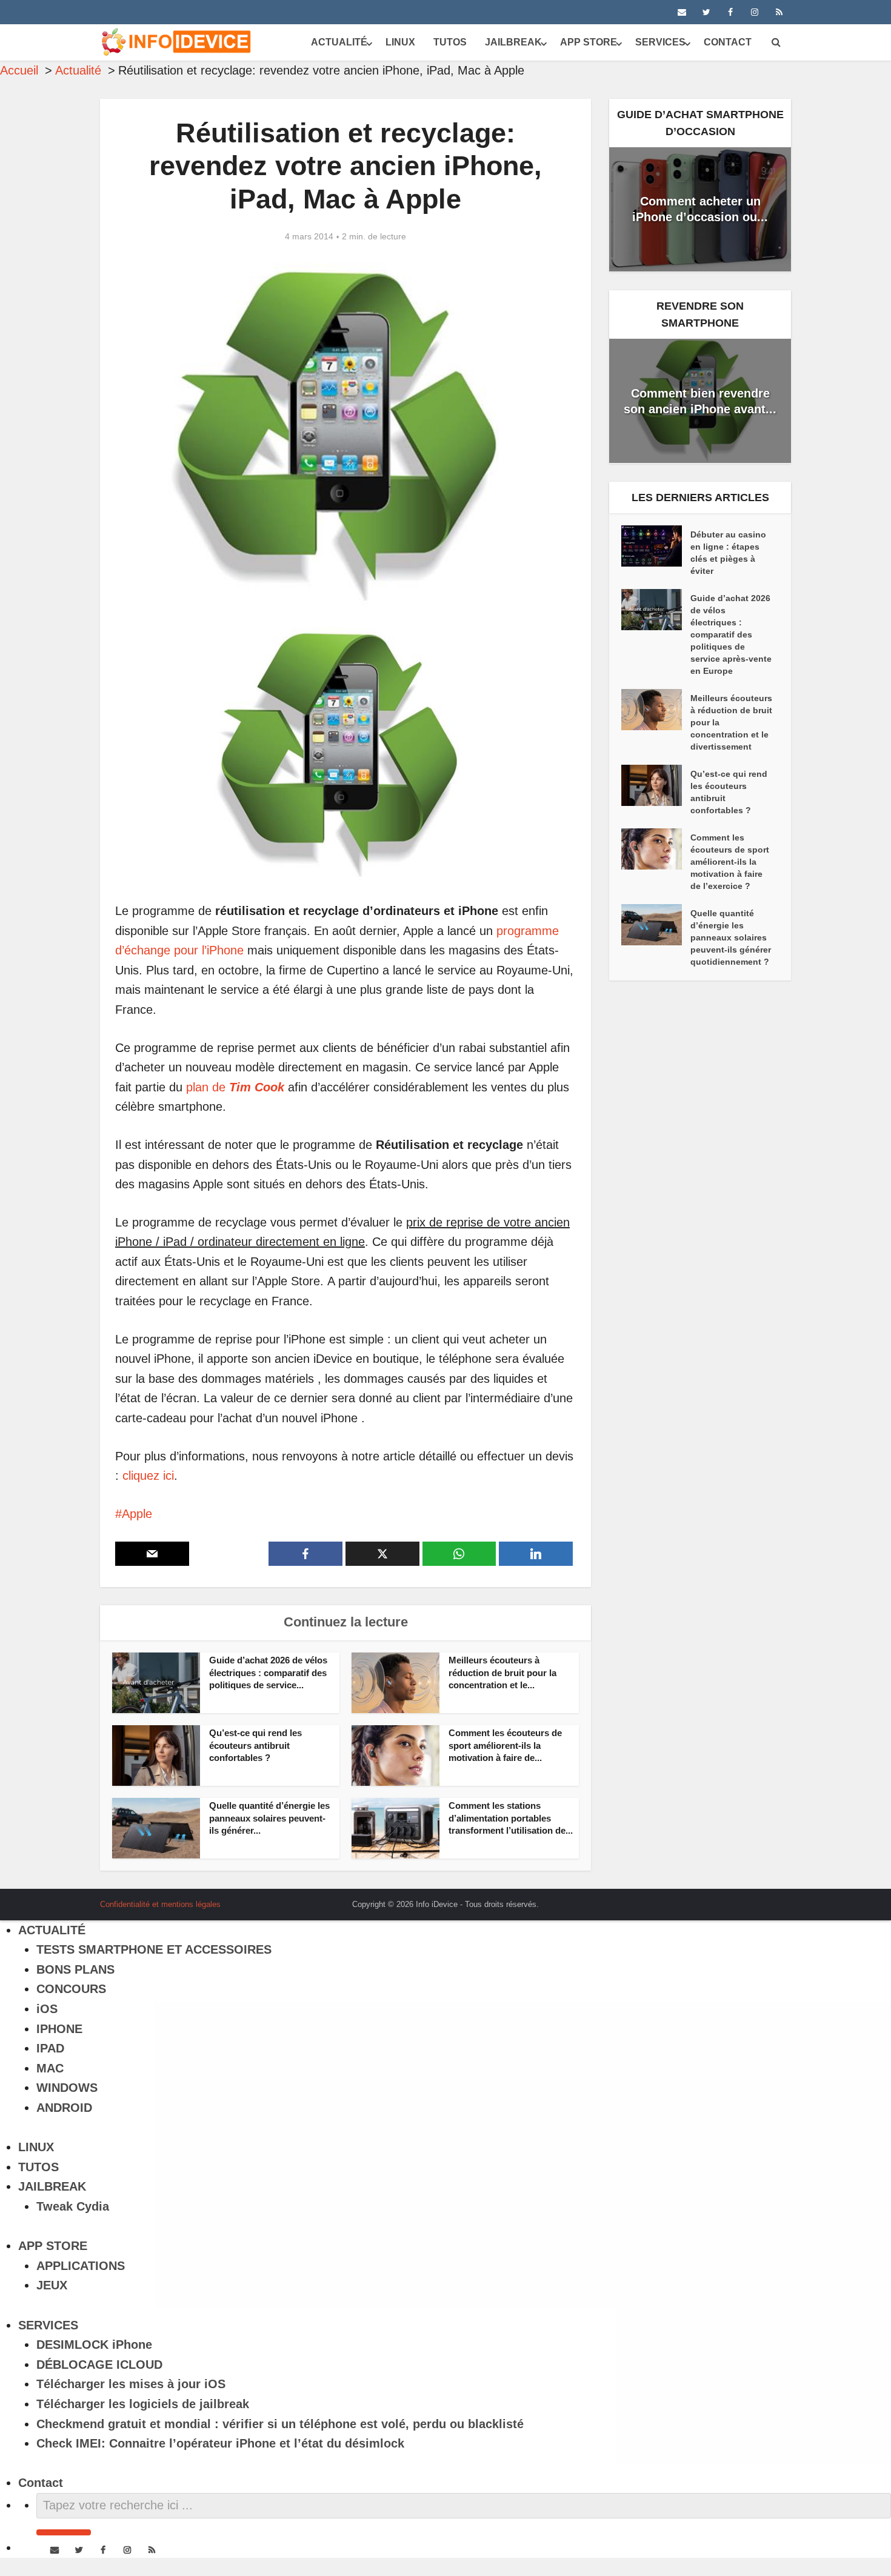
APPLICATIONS (81, 2266)
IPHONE (59, 2029)
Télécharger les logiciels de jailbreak (143, 2404)
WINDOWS (67, 2088)
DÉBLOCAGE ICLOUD (99, 2365)
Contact (728, 42)
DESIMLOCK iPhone (94, 2345)
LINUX (400, 42)
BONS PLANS (75, 1969)
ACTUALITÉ (339, 42)
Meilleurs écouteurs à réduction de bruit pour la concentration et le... (502, 1672)
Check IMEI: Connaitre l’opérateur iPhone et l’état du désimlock (220, 2443)
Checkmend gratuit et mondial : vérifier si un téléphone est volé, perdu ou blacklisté (280, 2424)
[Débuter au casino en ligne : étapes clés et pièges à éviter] (656, 546)
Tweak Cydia (73, 2206)
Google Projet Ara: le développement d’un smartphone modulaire (433, 1900)
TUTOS (450, 42)
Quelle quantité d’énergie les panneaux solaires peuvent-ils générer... (269, 1818)
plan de (235, 1087)
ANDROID (64, 2108)
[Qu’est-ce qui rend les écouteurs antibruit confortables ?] (656, 785)
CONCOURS (71, 1989)
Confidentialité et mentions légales (160, 1904)
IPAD (50, 2048)
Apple (137, 1514)
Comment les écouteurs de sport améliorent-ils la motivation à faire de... (505, 1745)
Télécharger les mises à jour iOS (131, 2384)
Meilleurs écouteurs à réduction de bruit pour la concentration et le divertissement (731, 722)
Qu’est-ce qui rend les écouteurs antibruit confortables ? (255, 1745)
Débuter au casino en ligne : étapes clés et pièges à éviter (728, 553)
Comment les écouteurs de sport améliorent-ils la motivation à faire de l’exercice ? (730, 862)
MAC (50, 2068)
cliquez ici (148, 1476)
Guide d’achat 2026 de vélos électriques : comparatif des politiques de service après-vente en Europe (731, 634)
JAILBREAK (513, 42)
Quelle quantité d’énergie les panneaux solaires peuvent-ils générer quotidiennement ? (731, 937)
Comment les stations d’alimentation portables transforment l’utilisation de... (511, 1818)
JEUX (52, 2285)
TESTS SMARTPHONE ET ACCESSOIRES (154, 1949)
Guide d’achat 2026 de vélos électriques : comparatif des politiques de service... (268, 1672)
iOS (47, 2009)
